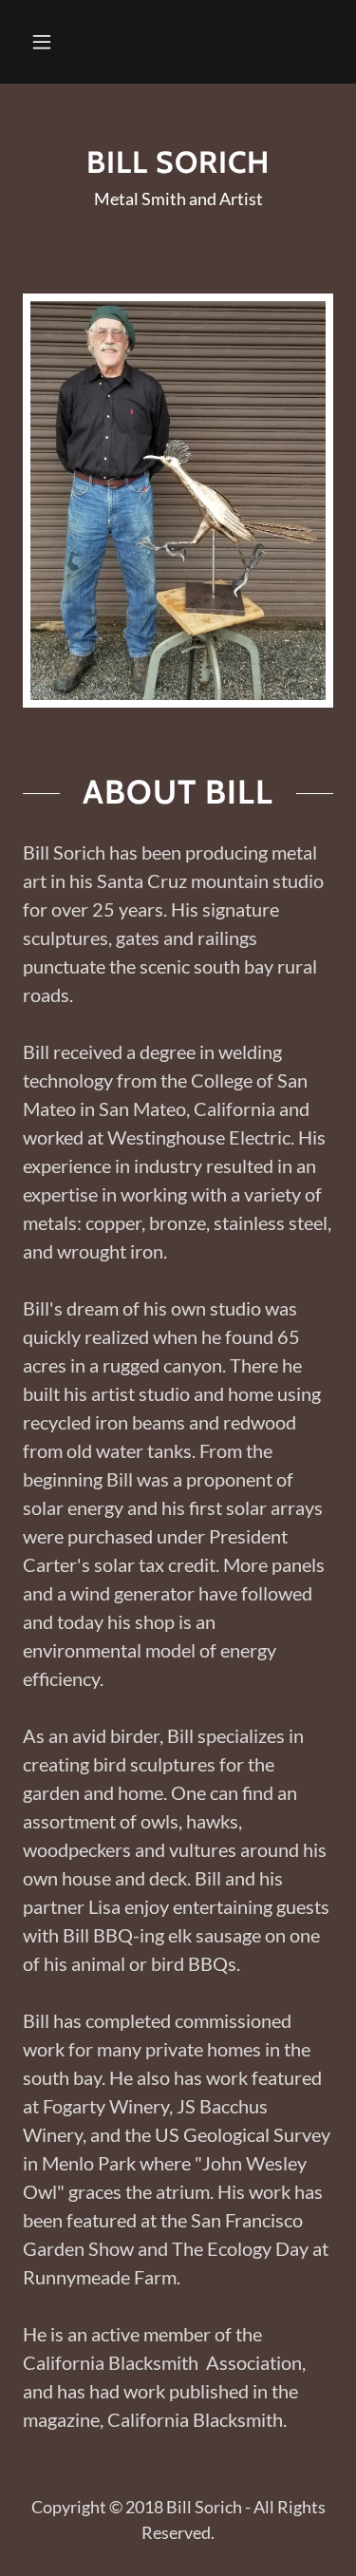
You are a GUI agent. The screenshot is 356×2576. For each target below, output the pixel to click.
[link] (178, 162)
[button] (42, 42)
